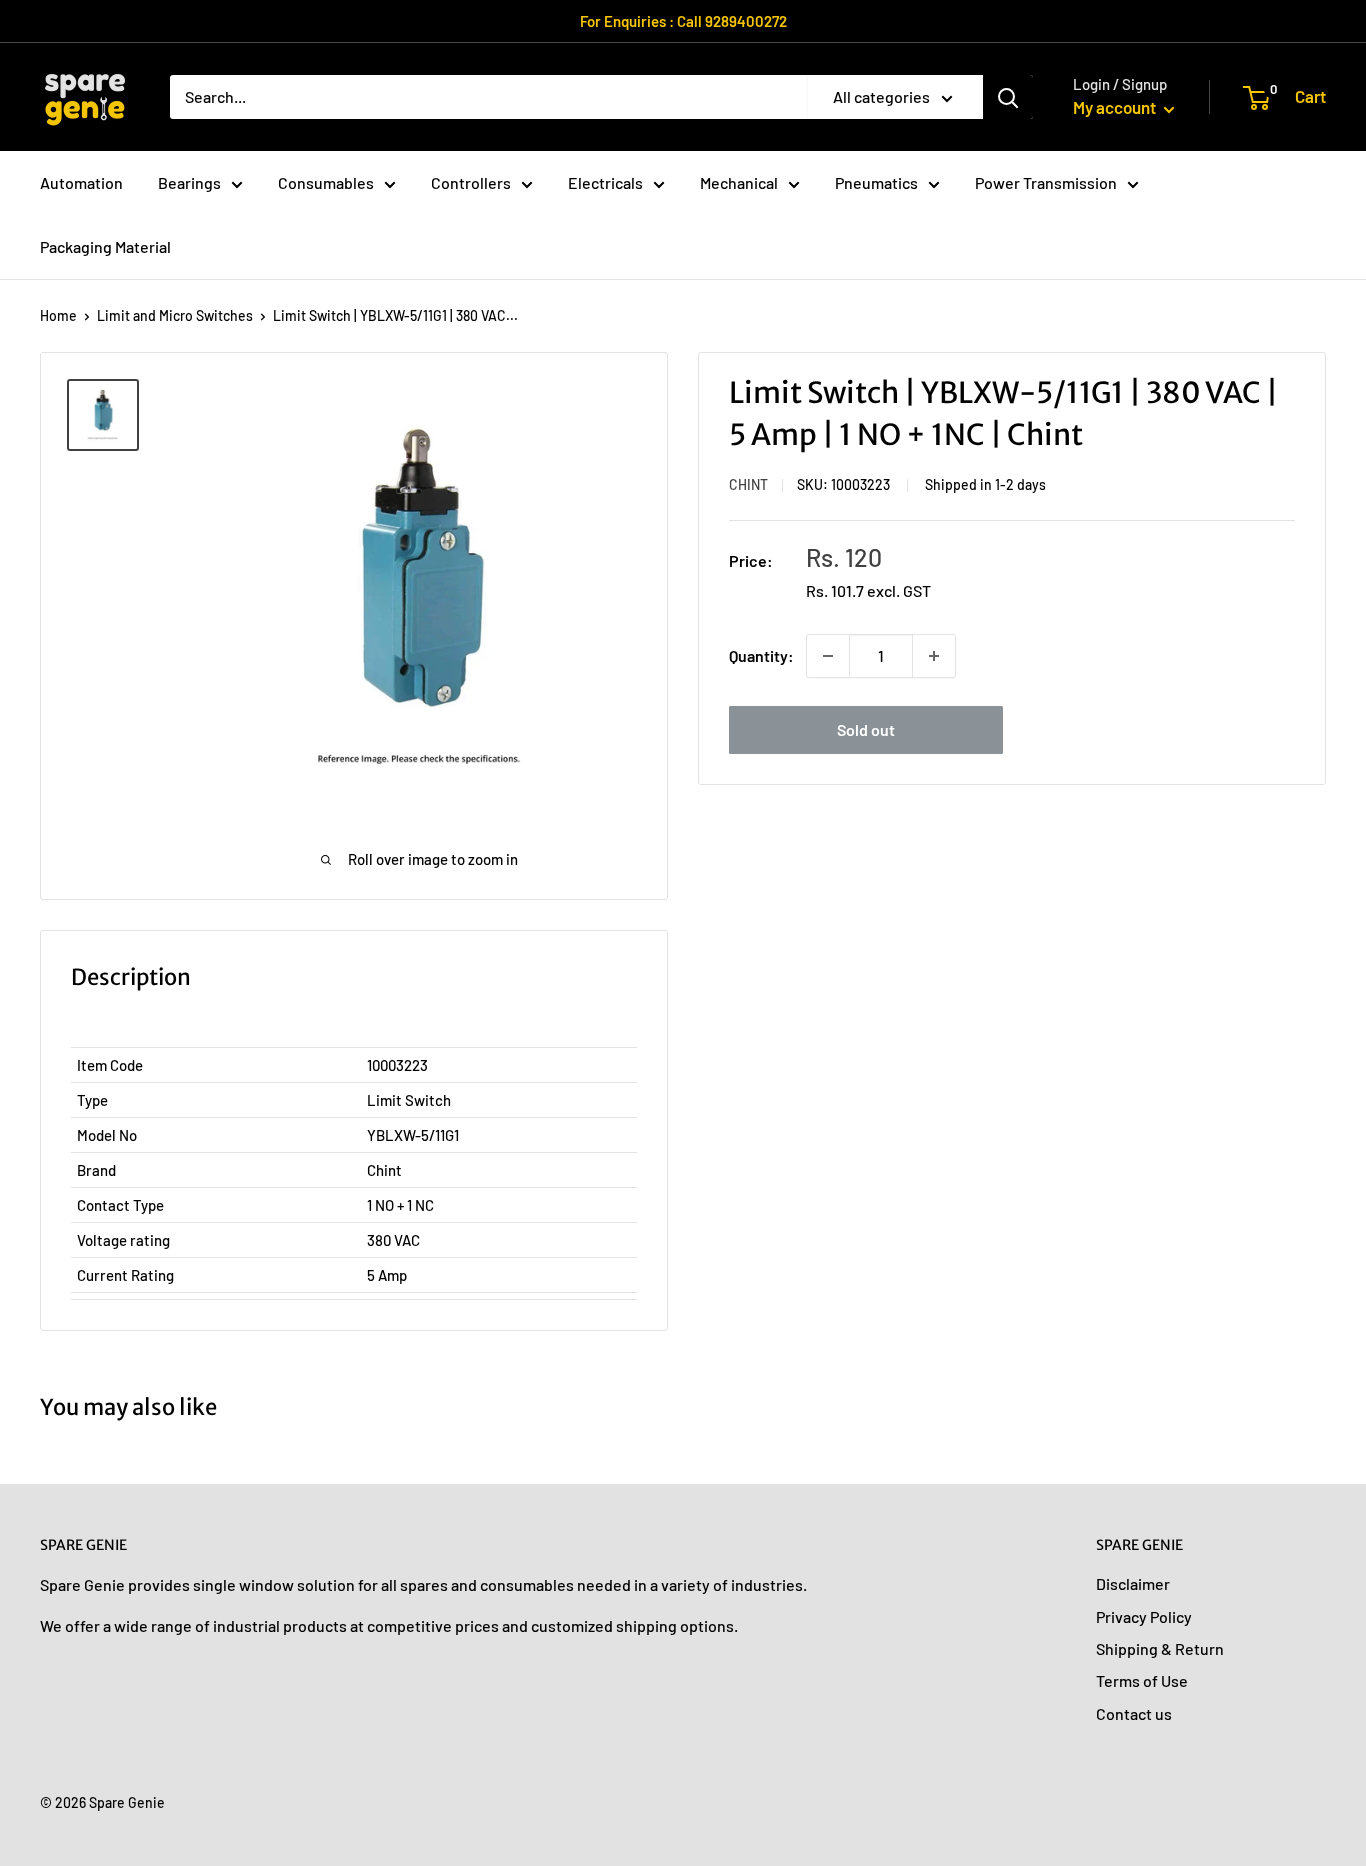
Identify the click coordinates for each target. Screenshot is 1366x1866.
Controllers (471, 182)
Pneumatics (876, 182)
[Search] (1008, 97)
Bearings (189, 182)
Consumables (326, 182)
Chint (748, 484)
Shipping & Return (1160, 1648)
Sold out (866, 729)
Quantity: (761, 655)
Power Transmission (1046, 182)
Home (58, 315)
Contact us (1134, 1713)
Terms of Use (1142, 1680)
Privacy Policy (1144, 1616)
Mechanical (739, 182)
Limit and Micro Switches (175, 315)
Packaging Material (105, 246)
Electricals (605, 182)
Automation (81, 182)
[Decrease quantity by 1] (828, 656)
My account (1116, 107)
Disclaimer (1133, 1583)
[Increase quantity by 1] (934, 656)
